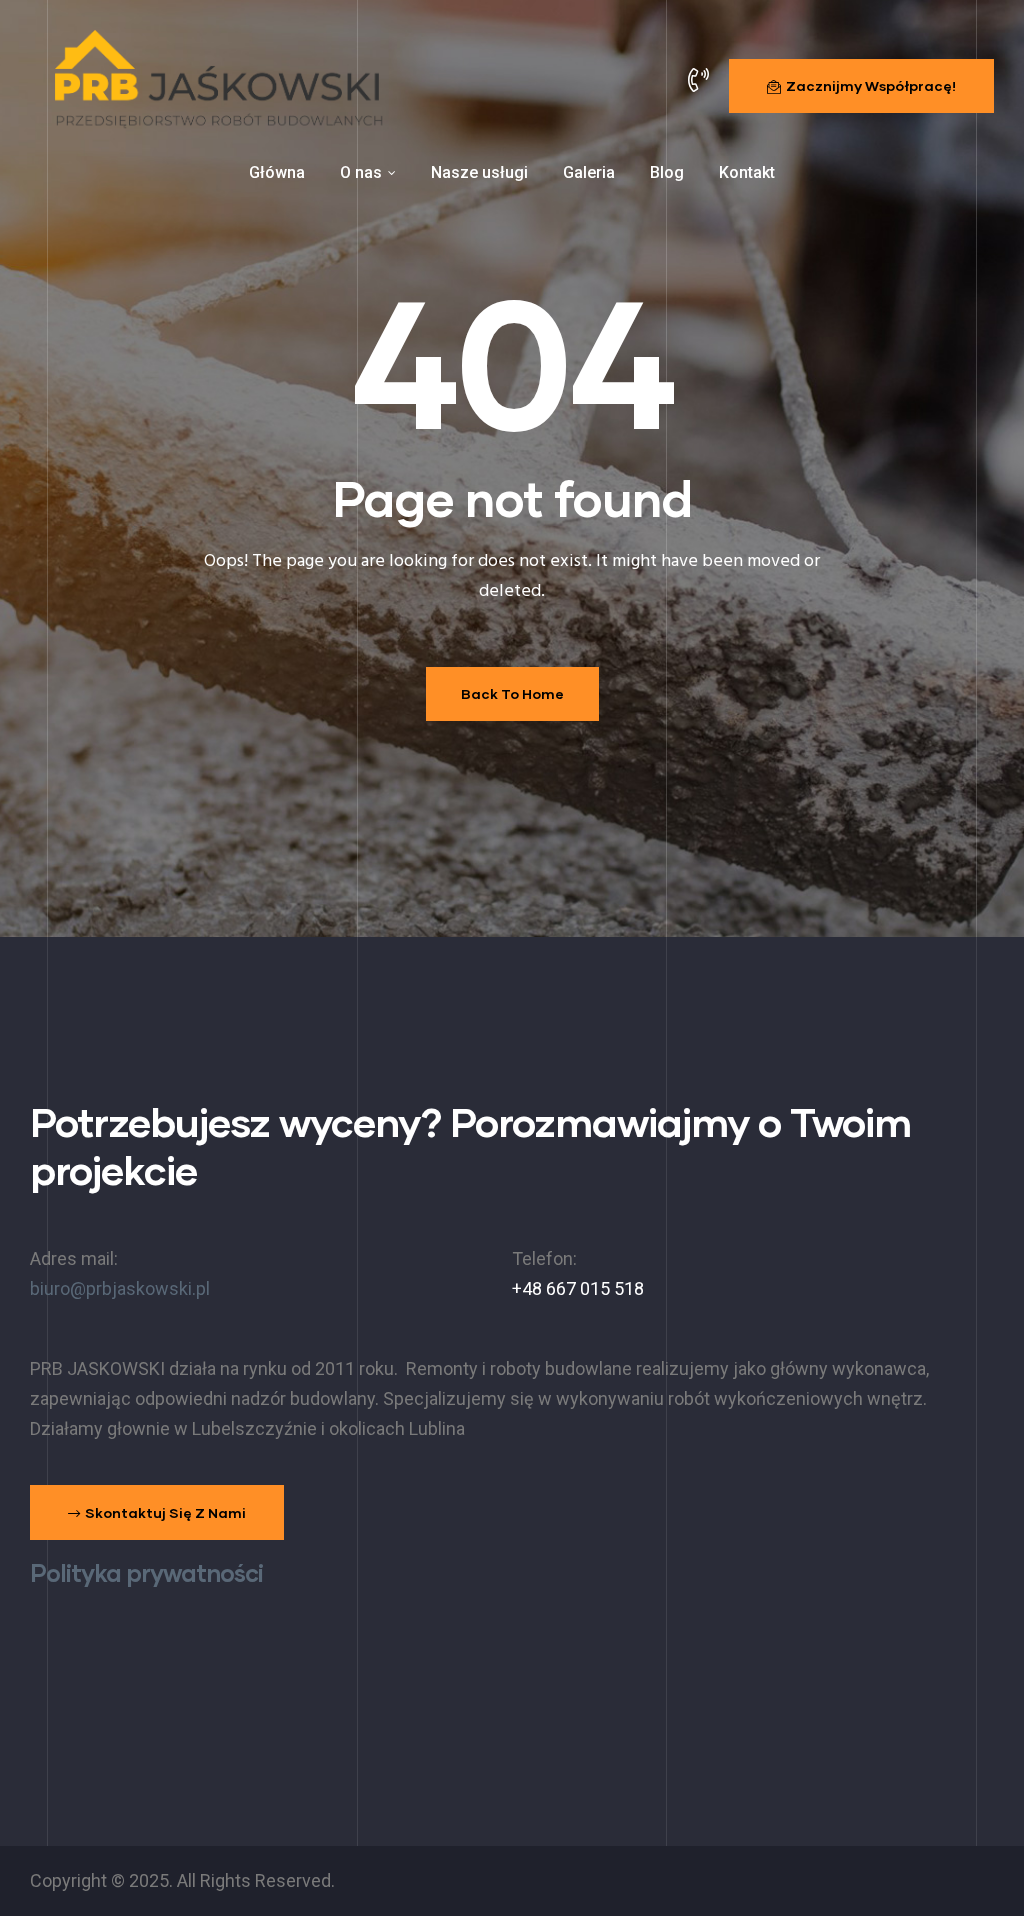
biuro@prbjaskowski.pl (120, 1288)
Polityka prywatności (146, 1572)
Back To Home (512, 693)
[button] (861, 86)
